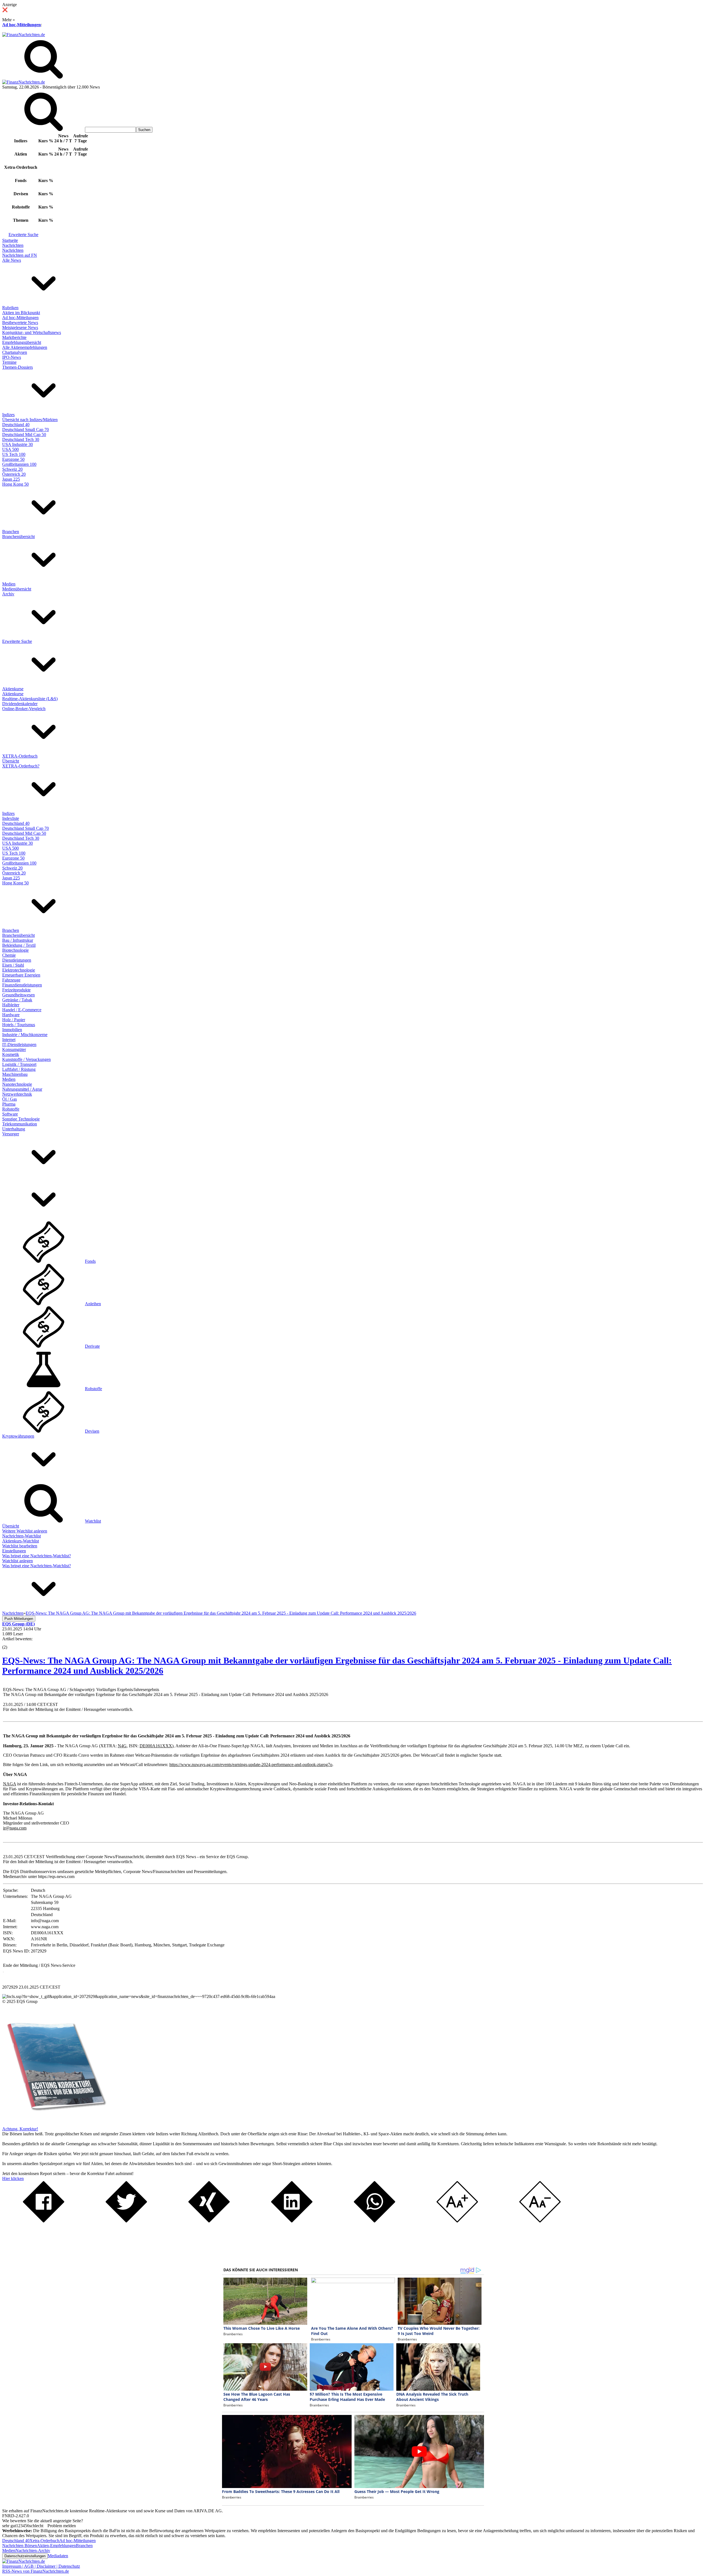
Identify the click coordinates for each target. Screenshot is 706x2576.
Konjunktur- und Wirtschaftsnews (32, 332)
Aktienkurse (13, 689)
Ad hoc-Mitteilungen (22, 25)
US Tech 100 (14, 454)
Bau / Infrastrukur (18, 940)
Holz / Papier (14, 1020)
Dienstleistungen (17, 960)
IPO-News (12, 357)
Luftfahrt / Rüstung (19, 1069)
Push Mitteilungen (19, 1619)
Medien (9, 584)
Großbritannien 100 (19, 464)
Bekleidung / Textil (19, 945)
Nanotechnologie (17, 1084)
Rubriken (10, 308)
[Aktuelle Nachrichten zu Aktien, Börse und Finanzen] (24, 35)
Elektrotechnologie (19, 970)
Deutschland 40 (16, 425)
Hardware (11, 1015)
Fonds (90, 1261)
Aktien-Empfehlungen (56, 2546)
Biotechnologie (15, 950)
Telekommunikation (20, 1124)
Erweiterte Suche (23, 235)
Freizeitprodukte (16, 990)
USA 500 (10, 449)
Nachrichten (13, 245)
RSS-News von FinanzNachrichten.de (36, 2571)
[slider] (10, 1643)
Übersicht (11, 761)
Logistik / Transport (19, 1064)
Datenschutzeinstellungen (25, 2556)
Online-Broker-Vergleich (24, 709)
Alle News (12, 260)
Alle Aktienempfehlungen (25, 347)
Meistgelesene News (20, 327)
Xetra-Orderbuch (44, 2541)
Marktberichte (14, 337)
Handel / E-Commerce (22, 1010)
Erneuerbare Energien (21, 975)
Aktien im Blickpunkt (21, 313)
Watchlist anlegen (18, 1561)
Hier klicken (13, 2178)
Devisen (92, 1431)
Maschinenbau (15, 1074)
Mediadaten (58, 2556)
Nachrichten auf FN (20, 255)
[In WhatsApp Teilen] (375, 2221)
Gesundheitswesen (18, 995)
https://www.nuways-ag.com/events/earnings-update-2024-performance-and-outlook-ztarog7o (251, 1765)
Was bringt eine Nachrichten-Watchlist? (37, 1556)
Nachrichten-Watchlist (22, 1536)
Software (10, 1114)
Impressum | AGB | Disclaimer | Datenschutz (41, 2566)
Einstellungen (14, 1551)
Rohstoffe (11, 1109)
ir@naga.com (15, 1828)
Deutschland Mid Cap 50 (24, 434)
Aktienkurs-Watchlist (21, 1541)
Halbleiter (11, 1005)
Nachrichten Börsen (20, 2546)
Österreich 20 (14, 474)
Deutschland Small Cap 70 (26, 430)
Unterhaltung (14, 1129)
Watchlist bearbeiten (20, 1546)
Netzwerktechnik (17, 1094)
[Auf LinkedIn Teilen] (292, 2221)
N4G (122, 1746)
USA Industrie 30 (18, 444)
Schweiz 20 (12, 469)
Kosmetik (11, 1054)
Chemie (9, 955)
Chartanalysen (15, 352)
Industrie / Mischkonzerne (25, 1035)
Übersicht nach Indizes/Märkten (30, 420)
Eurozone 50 (13, 459)
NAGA (10, 1784)
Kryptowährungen (18, 1436)
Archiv (8, 594)
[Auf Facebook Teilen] (44, 2221)
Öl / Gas (10, 1099)
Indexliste (11, 818)
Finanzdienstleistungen (22, 985)
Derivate (92, 1346)
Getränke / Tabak (17, 1000)
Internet (9, 1040)
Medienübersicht (17, 589)
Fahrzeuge (11, 980)
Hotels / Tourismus (19, 1025)
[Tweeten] (126, 2221)
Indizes (8, 415)
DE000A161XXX (156, 1746)
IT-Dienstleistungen (19, 1044)
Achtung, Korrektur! (20, 2129)
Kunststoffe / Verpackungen (26, 1059)
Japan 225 (11, 479)
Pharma (9, 1104)
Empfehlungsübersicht (22, 342)
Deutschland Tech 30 (21, 439)
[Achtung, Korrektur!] (55, 2124)
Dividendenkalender (20, 704)
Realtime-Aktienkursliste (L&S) (30, 699)
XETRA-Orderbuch (20, 756)
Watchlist (93, 1521)
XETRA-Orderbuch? (21, 766)
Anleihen (93, 1304)
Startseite (10, 240)
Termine (9, 362)
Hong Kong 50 (15, 484)
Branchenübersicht (18, 537)
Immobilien (12, 1030)
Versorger (11, 1134)
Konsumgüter (14, 1049)
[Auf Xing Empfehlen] (209, 2221)
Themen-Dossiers (18, 367)
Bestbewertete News (20, 323)
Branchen (11, 532)
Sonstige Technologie (21, 1119)
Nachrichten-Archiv (33, 2550)
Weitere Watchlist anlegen (25, 1531)
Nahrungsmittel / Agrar (22, 1089)
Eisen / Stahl (13, 965)
